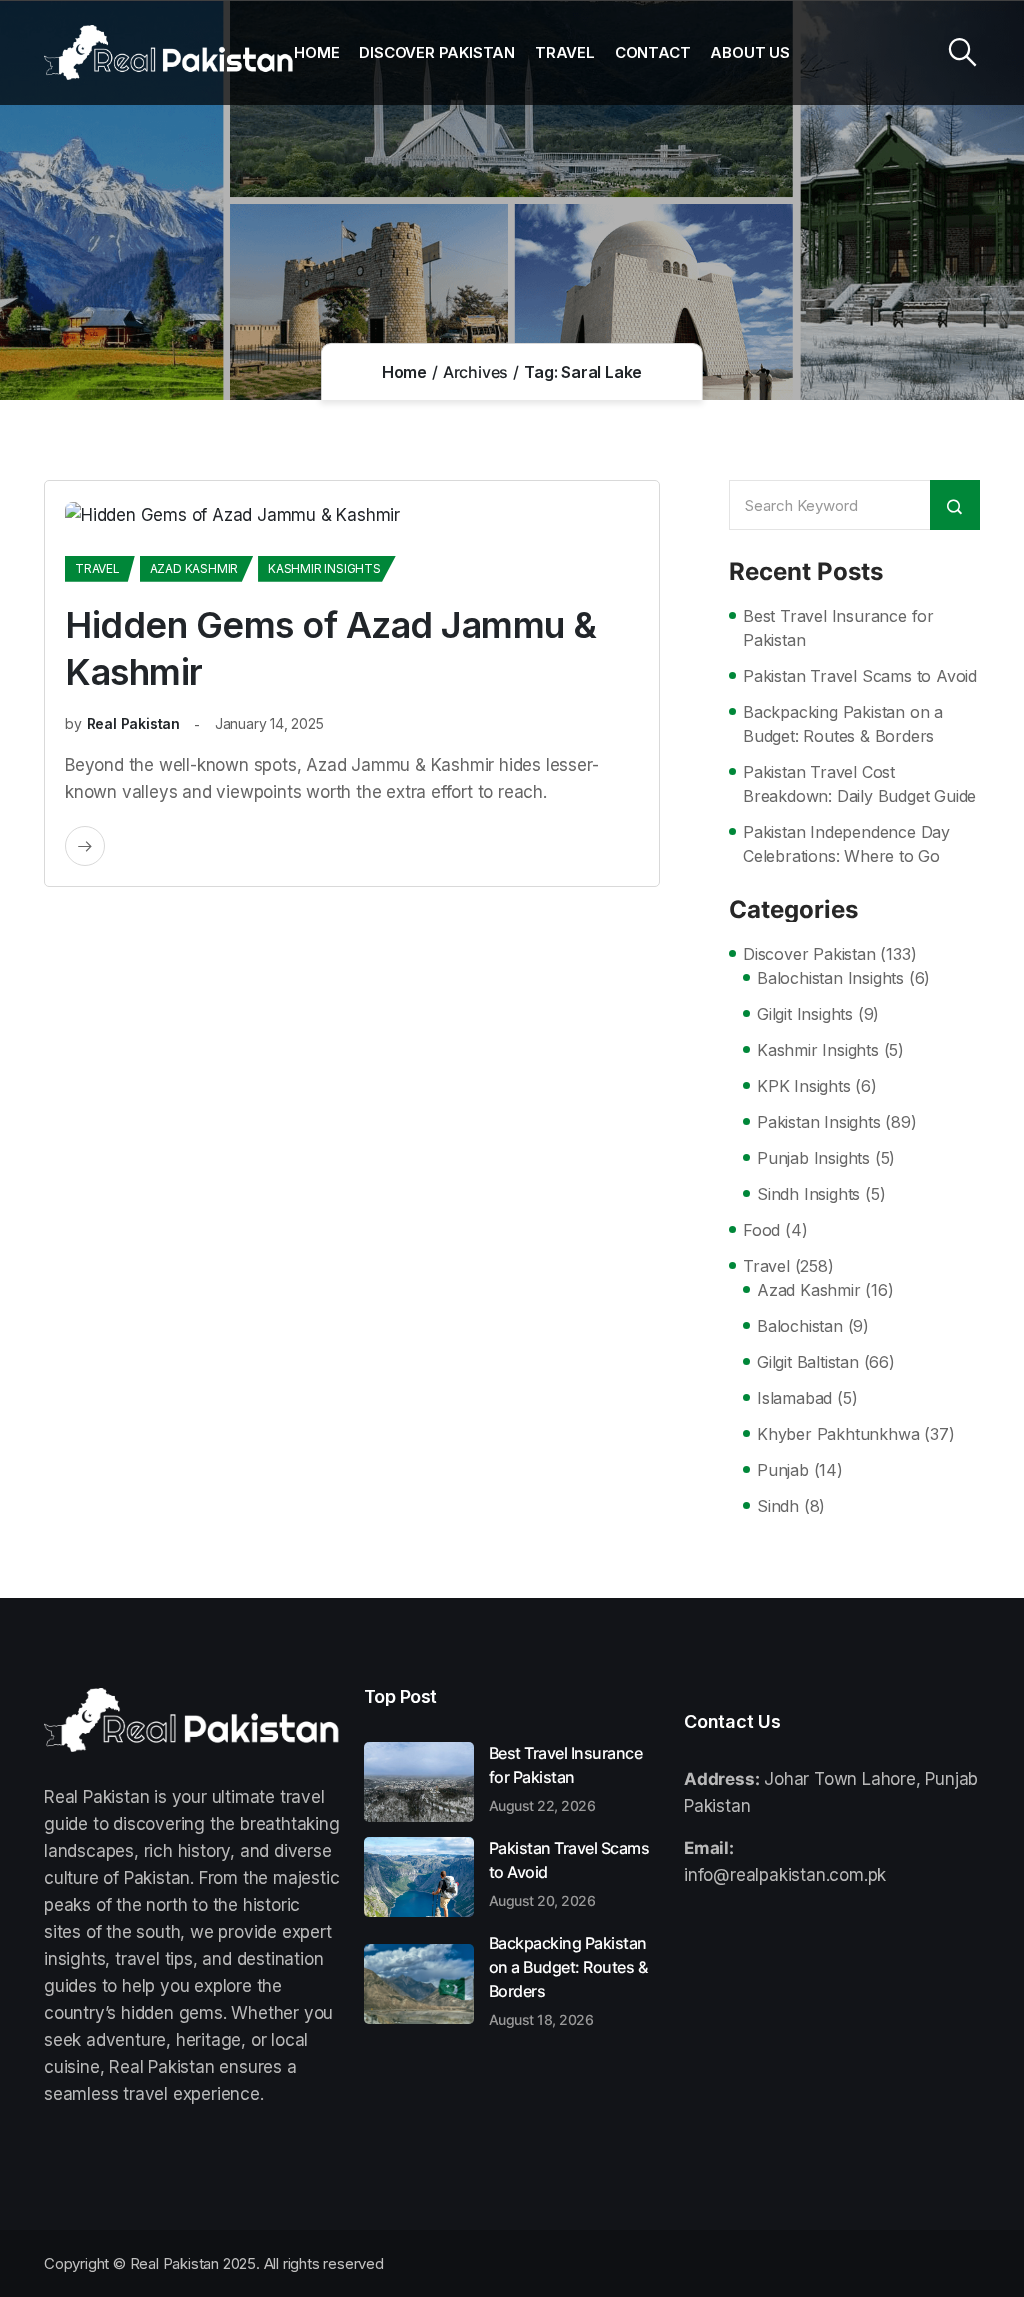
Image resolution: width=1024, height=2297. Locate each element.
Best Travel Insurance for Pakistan (838, 628)
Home (316, 52)
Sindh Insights (808, 1194)
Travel (565, 52)
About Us (749, 52)
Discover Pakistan (437, 52)
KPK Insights (804, 1086)
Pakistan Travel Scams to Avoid (860, 676)
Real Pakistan (133, 723)
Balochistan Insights (830, 978)
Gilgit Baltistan (808, 1362)
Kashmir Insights (324, 568)
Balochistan (800, 1326)
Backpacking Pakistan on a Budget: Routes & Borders (843, 724)
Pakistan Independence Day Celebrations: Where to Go (846, 844)
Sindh (778, 1506)
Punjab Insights (813, 1158)
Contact (653, 52)
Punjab (783, 1470)
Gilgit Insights (805, 1014)
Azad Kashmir (194, 568)
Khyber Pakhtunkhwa (838, 1434)
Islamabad (794, 1398)
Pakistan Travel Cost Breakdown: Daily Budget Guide (859, 784)
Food (761, 1230)
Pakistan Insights (819, 1122)
